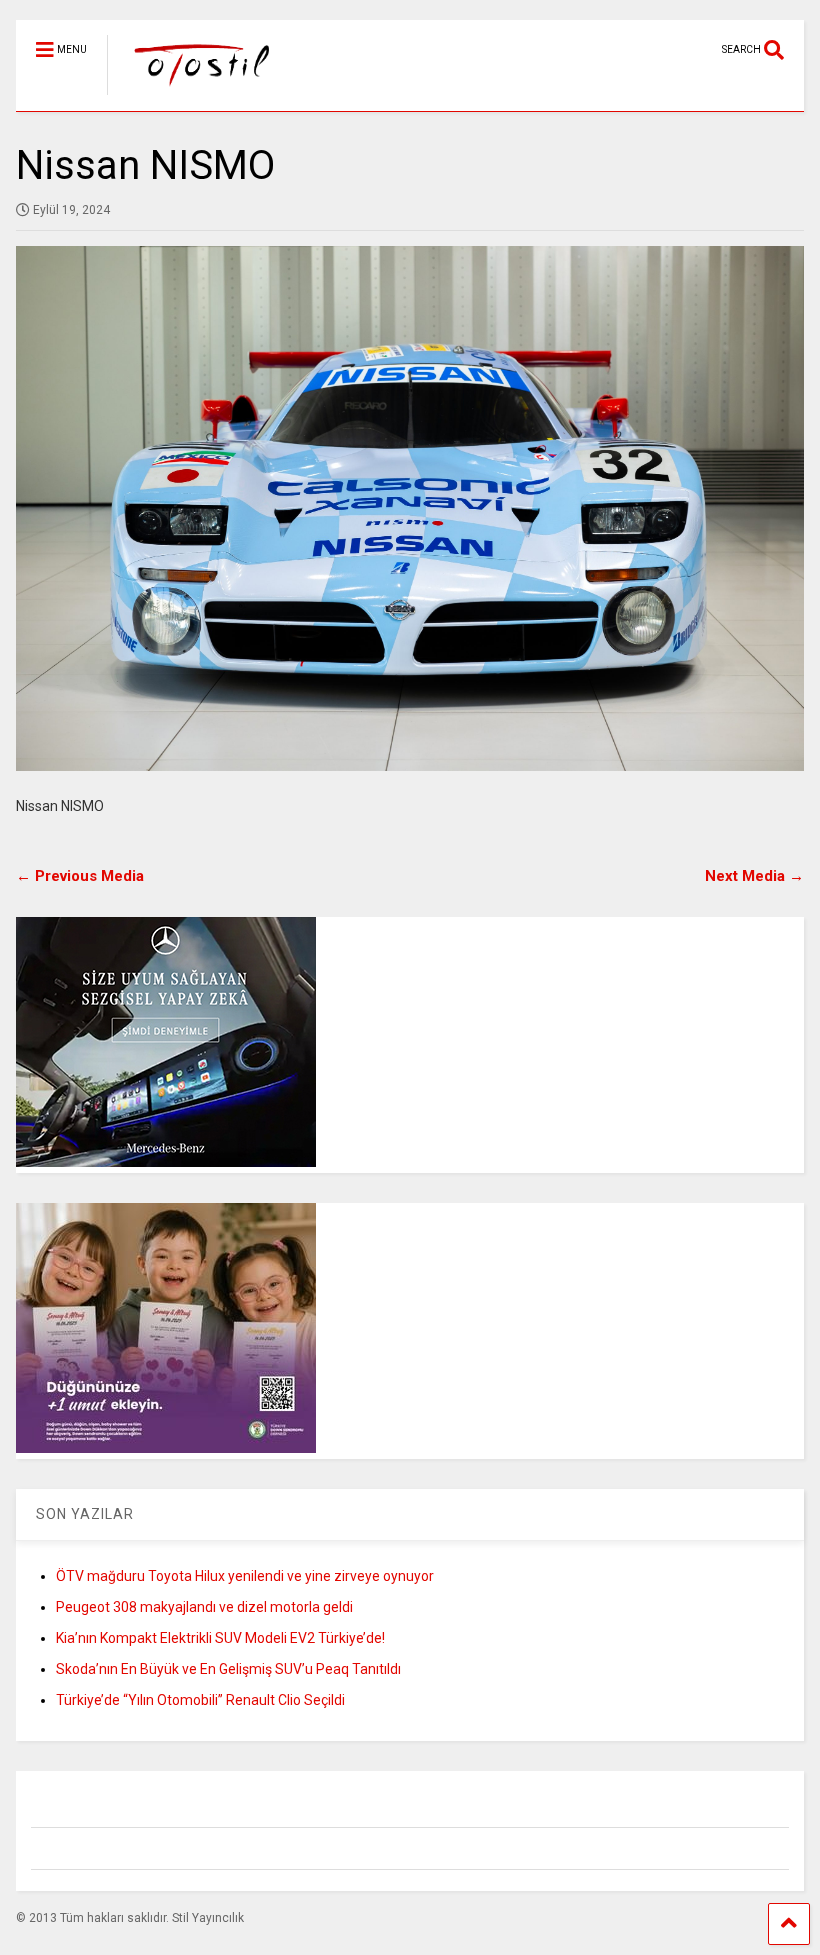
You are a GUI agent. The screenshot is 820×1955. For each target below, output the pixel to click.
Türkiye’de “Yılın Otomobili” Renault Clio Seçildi (200, 1700)
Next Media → (754, 876)
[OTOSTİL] (192, 96)
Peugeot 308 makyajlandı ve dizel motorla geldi (204, 1607)
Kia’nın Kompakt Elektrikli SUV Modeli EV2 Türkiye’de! (220, 1638)
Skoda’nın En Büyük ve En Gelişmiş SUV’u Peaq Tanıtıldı (228, 1669)
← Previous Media (80, 876)
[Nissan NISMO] (410, 508)
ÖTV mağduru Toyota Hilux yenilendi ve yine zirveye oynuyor (245, 1576)
